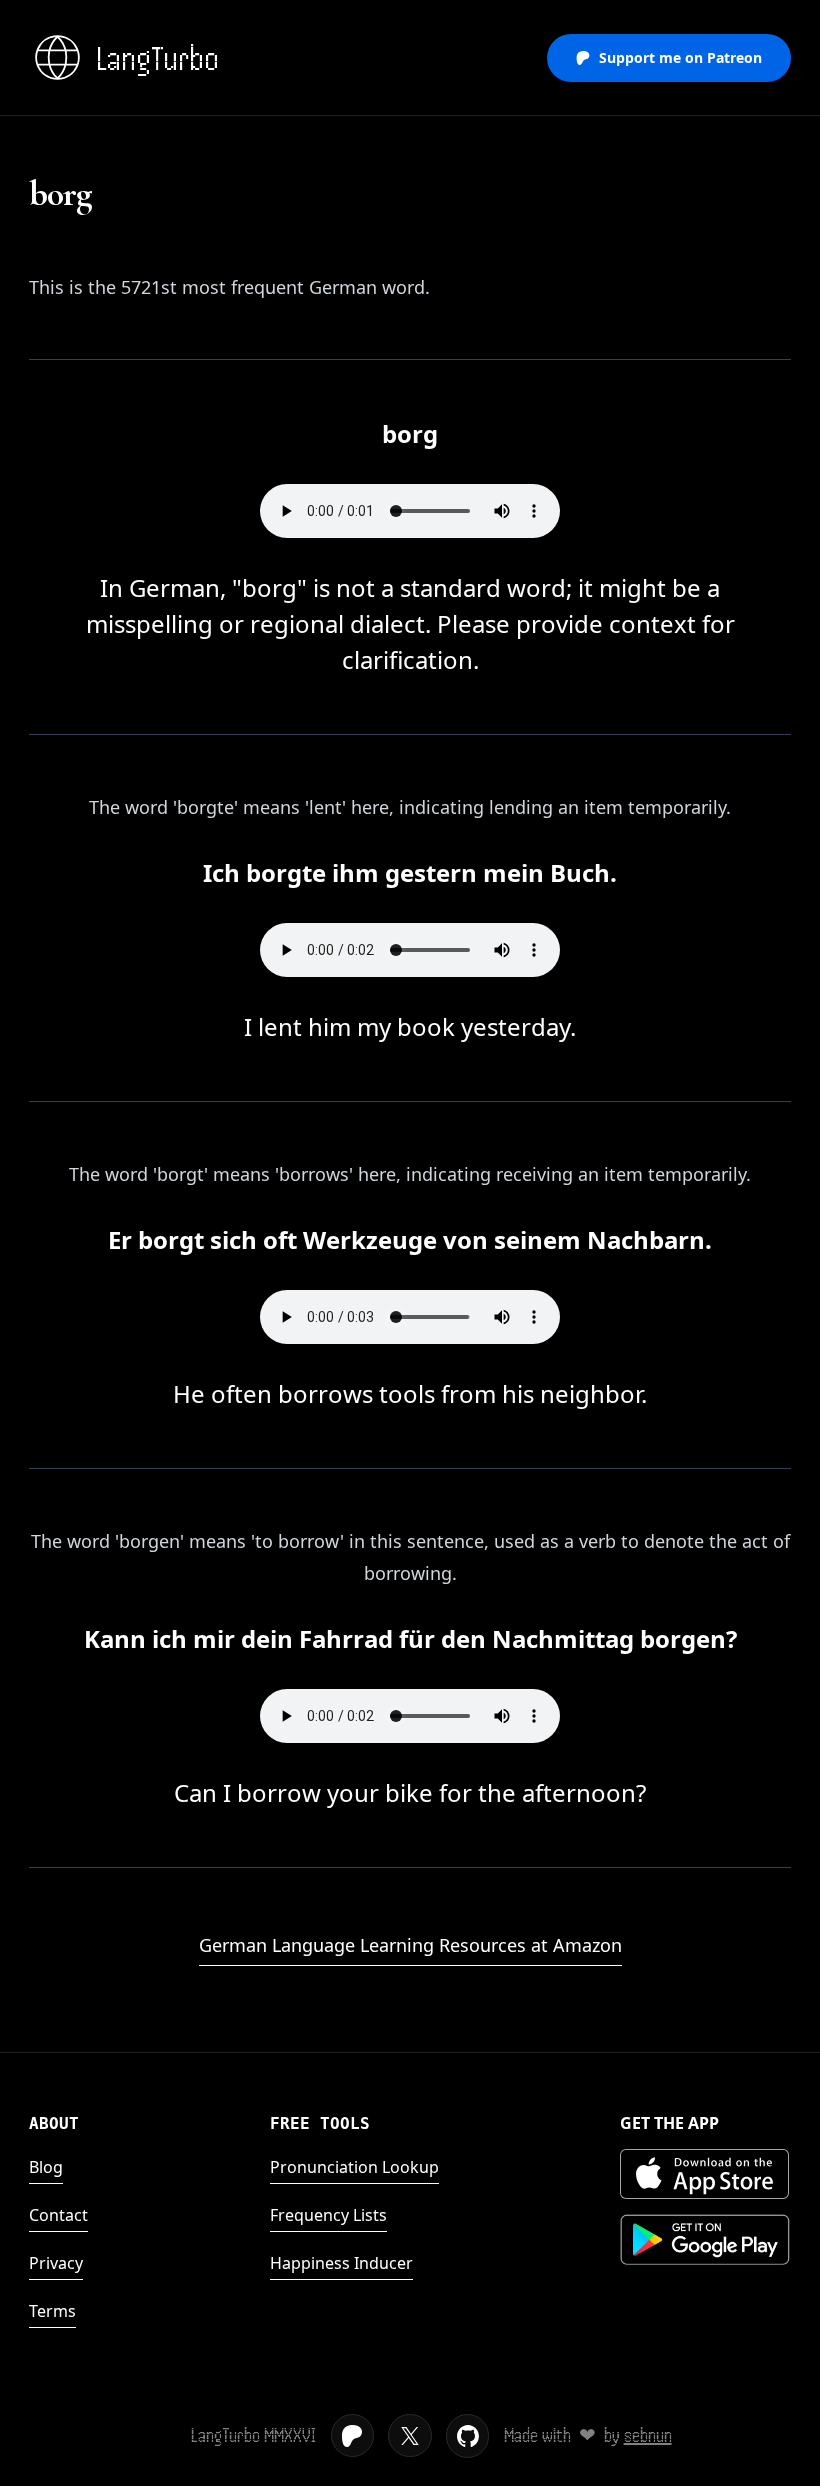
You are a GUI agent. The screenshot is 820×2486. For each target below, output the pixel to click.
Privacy (56, 2263)
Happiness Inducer (341, 2263)
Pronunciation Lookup (354, 2167)
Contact (58, 2215)
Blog (46, 2167)
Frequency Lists (328, 2215)
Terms (52, 2311)
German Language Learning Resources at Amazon (410, 1945)
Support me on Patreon (680, 57)
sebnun (648, 2435)
